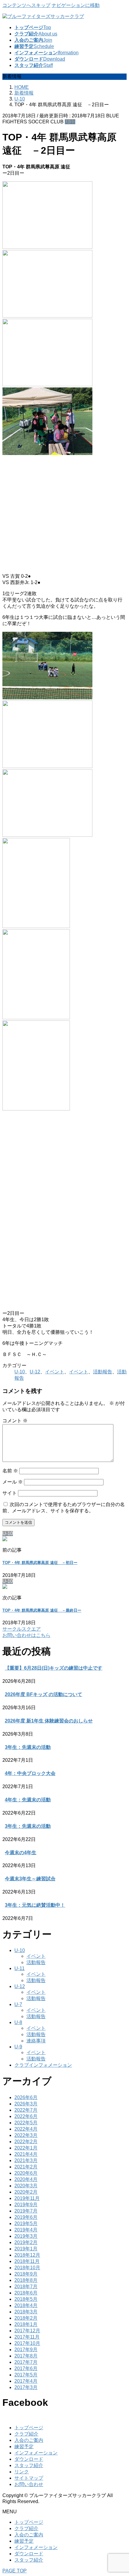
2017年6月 (26, 2368)
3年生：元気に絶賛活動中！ (35, 1905)
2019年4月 (26, 2230)
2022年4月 (26, 2129)
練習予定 (24, 2446)
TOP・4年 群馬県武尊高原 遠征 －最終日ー (42, 1610)
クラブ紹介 (26, 2434)
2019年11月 (27, 2198)
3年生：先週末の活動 (28, 1747)
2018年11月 (27, 2261)
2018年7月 (26, 2287)
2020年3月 (26, 2186)
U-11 (19, 1968)
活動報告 (103, 1372)
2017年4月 (26, 2381)
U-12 (35, 1372)
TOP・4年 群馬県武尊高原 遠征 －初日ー (40, 1563)
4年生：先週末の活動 (28, 1800)
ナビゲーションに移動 (76, 5)
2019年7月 (26, 2211)
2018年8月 (26, 2280)
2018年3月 (26, 2312)
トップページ (29, 2428)
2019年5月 (26, 2223)
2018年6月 (26, 2293)
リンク (22, 2472)
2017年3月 (26, 2387)
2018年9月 (26, 2274)
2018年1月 (26, 2324)
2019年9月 (26, 2205)
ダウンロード (29, 2459)
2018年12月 (27, 2255)
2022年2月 (26, 2142)
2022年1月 (26, 2148)
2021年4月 (26, 2154)
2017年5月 (26, 2375)
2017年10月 (27, 2343)
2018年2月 (26, 2318)
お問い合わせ (29, 2484)
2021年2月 (26, 2167)
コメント (15, 1421)
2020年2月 (26, 2192)
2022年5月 (26, 2123)
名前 (10, 1471)
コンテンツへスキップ (26, 5)
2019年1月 (26, 2249)
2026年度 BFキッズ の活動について (43, 1694)
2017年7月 (26, 2362)
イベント (55, 1372)
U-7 (18, 2004)
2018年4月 (26, 2305)
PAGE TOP (15, 2571)
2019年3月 (26, 2236)
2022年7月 (26, 2110)
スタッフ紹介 (29, 2465)
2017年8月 (26, 2356)
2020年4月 (26, 2179)
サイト (10, 1493)
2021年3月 (26, 2160)
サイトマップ (29, 2478)
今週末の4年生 (21, 1853)
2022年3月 (26, 2135)
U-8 (18, 2022)
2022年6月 (26, 2116)
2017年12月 (27, 2331)
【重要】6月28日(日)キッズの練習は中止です (54, 1668)
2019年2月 (26, 2242)
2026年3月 (26, 2104)
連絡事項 (36, 2041)
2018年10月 (27, 2268)
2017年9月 (26, 2350)
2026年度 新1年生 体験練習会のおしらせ (49, 1721)
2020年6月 (26, 2173)
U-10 (70, 122)
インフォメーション (36, 2453)
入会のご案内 (29, 2440)
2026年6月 (26, 2097)
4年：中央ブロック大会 (30, 1773)
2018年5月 (26, 2299)
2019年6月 (26, 2217)
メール (13, 1482)
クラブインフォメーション (43, 2065)
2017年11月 (27, 2337)
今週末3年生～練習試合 (30, 1879)
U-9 (18, 2047)
